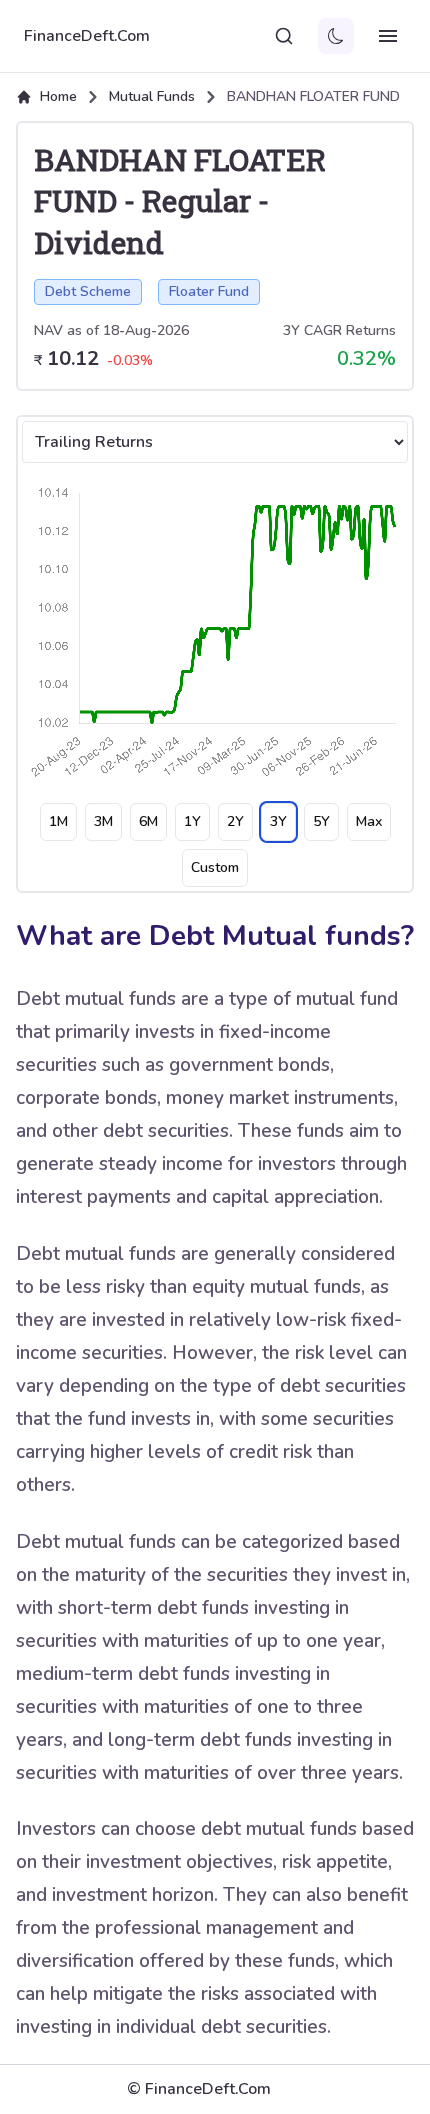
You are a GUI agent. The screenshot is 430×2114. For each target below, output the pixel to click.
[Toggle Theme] (336, 36)
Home (58, 96)
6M (148, 821)
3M (103, 821)
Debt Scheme (88, 291)
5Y (321, 821)
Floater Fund (209, 291)
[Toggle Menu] (388, 36)
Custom (215, 867)
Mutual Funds (152, 96)
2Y (235, 821)
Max (369, 821)
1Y (192, 821)
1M (58, 821)
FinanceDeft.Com (87, 36)
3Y (278, 821)
